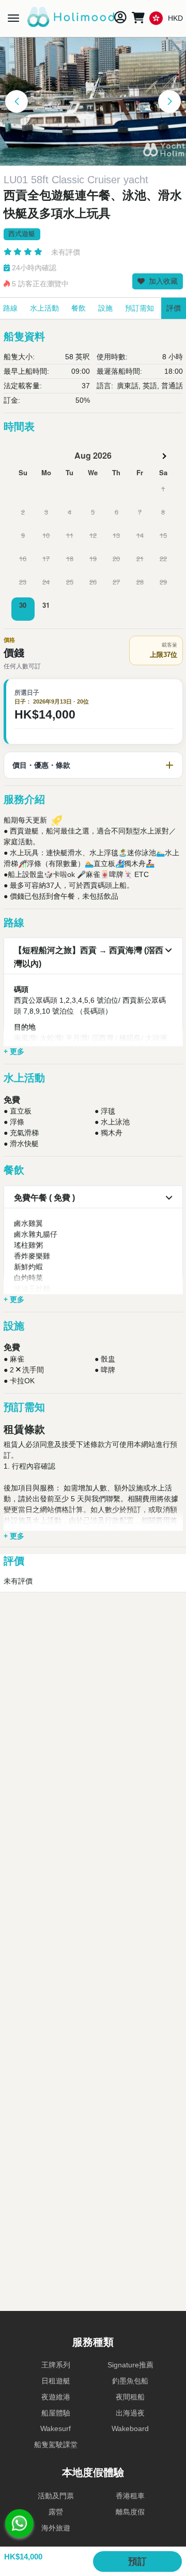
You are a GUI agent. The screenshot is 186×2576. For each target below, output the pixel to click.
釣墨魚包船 (130, 2381)
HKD (175, 18)
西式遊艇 (22, 234)
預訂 (137, 2562)
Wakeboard (130, 2428)
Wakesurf (56, 2428)
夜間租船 (130, 2397)
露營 (56, 2512)
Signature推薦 (130, 2365)
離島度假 (130, 2512)
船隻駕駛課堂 (56, 2445)
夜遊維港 (56, 2397)
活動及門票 (56, 2496)
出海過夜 (130, 2413)
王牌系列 (56, 2365)
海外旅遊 (56, 2528)
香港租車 (130, 2496)
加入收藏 (162, 281)
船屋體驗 (56, 2413)
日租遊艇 (56, 2381)
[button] (17, 101)
